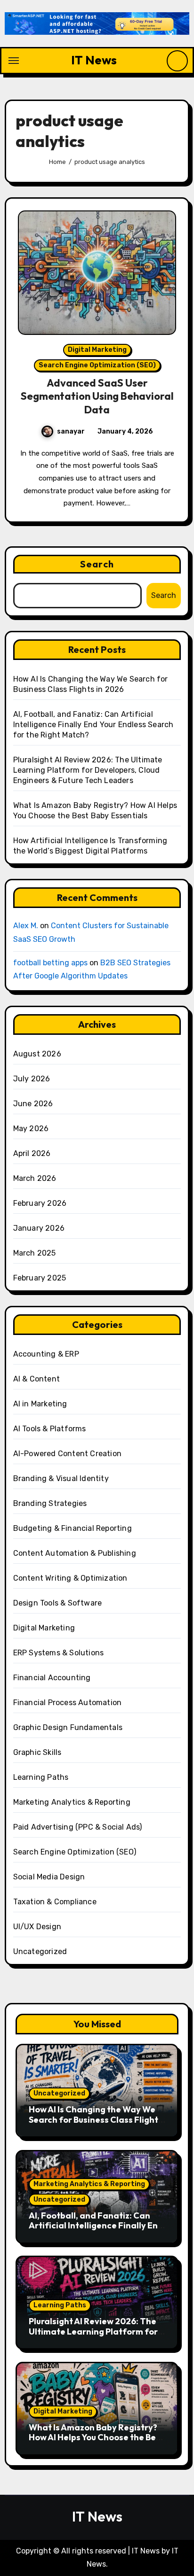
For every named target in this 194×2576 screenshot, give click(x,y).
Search (97, 564)
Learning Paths (41, 1777)
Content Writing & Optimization (70, 1578)
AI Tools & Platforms (50, 1429)
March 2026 (35, 1178)
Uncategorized (40, 1951)
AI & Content (36, 1379)
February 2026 (40, 1203)
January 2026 (39, 1228)
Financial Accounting (52, 1678)
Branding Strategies (50, 1503)
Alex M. (26, 926)
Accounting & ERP (46, 1354)
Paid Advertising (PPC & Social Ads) (78, 1827)
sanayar (71, 431)
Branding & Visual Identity (61, 1478)
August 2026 (37, 1054)
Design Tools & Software (58, 1603)
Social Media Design (49, 1877)
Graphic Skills (37, 1752)
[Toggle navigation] (14, 61)
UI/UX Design (37, 1927)
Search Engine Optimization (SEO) (97, 365)
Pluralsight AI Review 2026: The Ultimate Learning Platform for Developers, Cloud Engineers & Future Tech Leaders (88, 770)
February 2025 (40, 1278)
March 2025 (35, 1253)
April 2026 (32, 1153)
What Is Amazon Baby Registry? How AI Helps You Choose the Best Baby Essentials (96, 2437)
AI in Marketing (40, 1404)
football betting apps (50, 963)
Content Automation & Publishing (75, 1553)
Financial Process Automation (68, 1703)
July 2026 (32, 1079)
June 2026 (33, 1104)
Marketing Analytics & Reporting (72, 1802)
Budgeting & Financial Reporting (73, 1528)
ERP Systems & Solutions (59, 1653)
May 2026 (31, 1129)
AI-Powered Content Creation (67, 1454)
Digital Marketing (97, 350)
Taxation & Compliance (55, 1902)
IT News (94, 60)
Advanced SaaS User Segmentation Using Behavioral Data (97, 396)
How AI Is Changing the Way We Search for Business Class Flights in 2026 (96, 2119)
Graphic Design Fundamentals (68, 1727)
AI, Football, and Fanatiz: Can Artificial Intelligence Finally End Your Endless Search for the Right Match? (93, 725)
